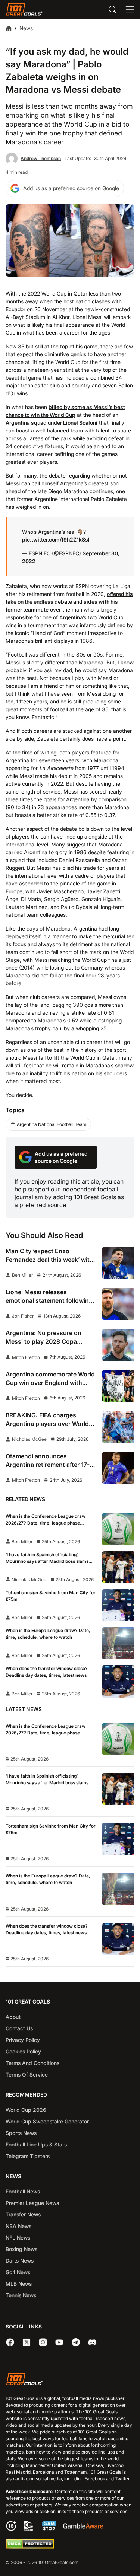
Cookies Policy (23, 2051)
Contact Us (19, 2028)
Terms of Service (27, 2074)
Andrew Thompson (41, 158)
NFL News (18, 2237)
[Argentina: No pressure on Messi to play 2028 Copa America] (118, 1345)
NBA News (18, 2226)
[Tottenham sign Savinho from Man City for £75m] (118, 1605)
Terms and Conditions (32, 2063)
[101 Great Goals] (70, 2380)
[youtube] (59, 2342)
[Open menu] (130, 9)
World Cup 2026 (26, 2110)
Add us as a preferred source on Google (71, 188)
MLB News (19, 2284)
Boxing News (21, 2249)
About (13, 2017)
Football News (23, 2191)
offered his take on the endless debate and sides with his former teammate (69, 602)
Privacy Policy (23, 2040)
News (26, 28)
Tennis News (21, 2295)
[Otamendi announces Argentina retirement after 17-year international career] (118, 1468)
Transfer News (23, 2214)
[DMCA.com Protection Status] (30, 2547)
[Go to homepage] (24, 9)
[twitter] (27, 2342)
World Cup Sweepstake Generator (47, 2121)
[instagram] (43, 2342)
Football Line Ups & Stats (36, 2144)
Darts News (20, 2261)
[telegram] (76, 2342)
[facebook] (10, 2342)
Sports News (21, 2133)
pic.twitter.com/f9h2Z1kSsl (56, 540)
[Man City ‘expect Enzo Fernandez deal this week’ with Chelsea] (118, 1263)
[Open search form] (112, 9)
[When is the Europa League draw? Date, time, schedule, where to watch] (118, 1643)
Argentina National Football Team (52, 1124)
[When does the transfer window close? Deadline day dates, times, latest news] (118, 1681)
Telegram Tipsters (28, 2156)
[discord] (92, 2342)
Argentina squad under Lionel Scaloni (52, 423)
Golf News (18, 2272)
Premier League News (32, 2203)
